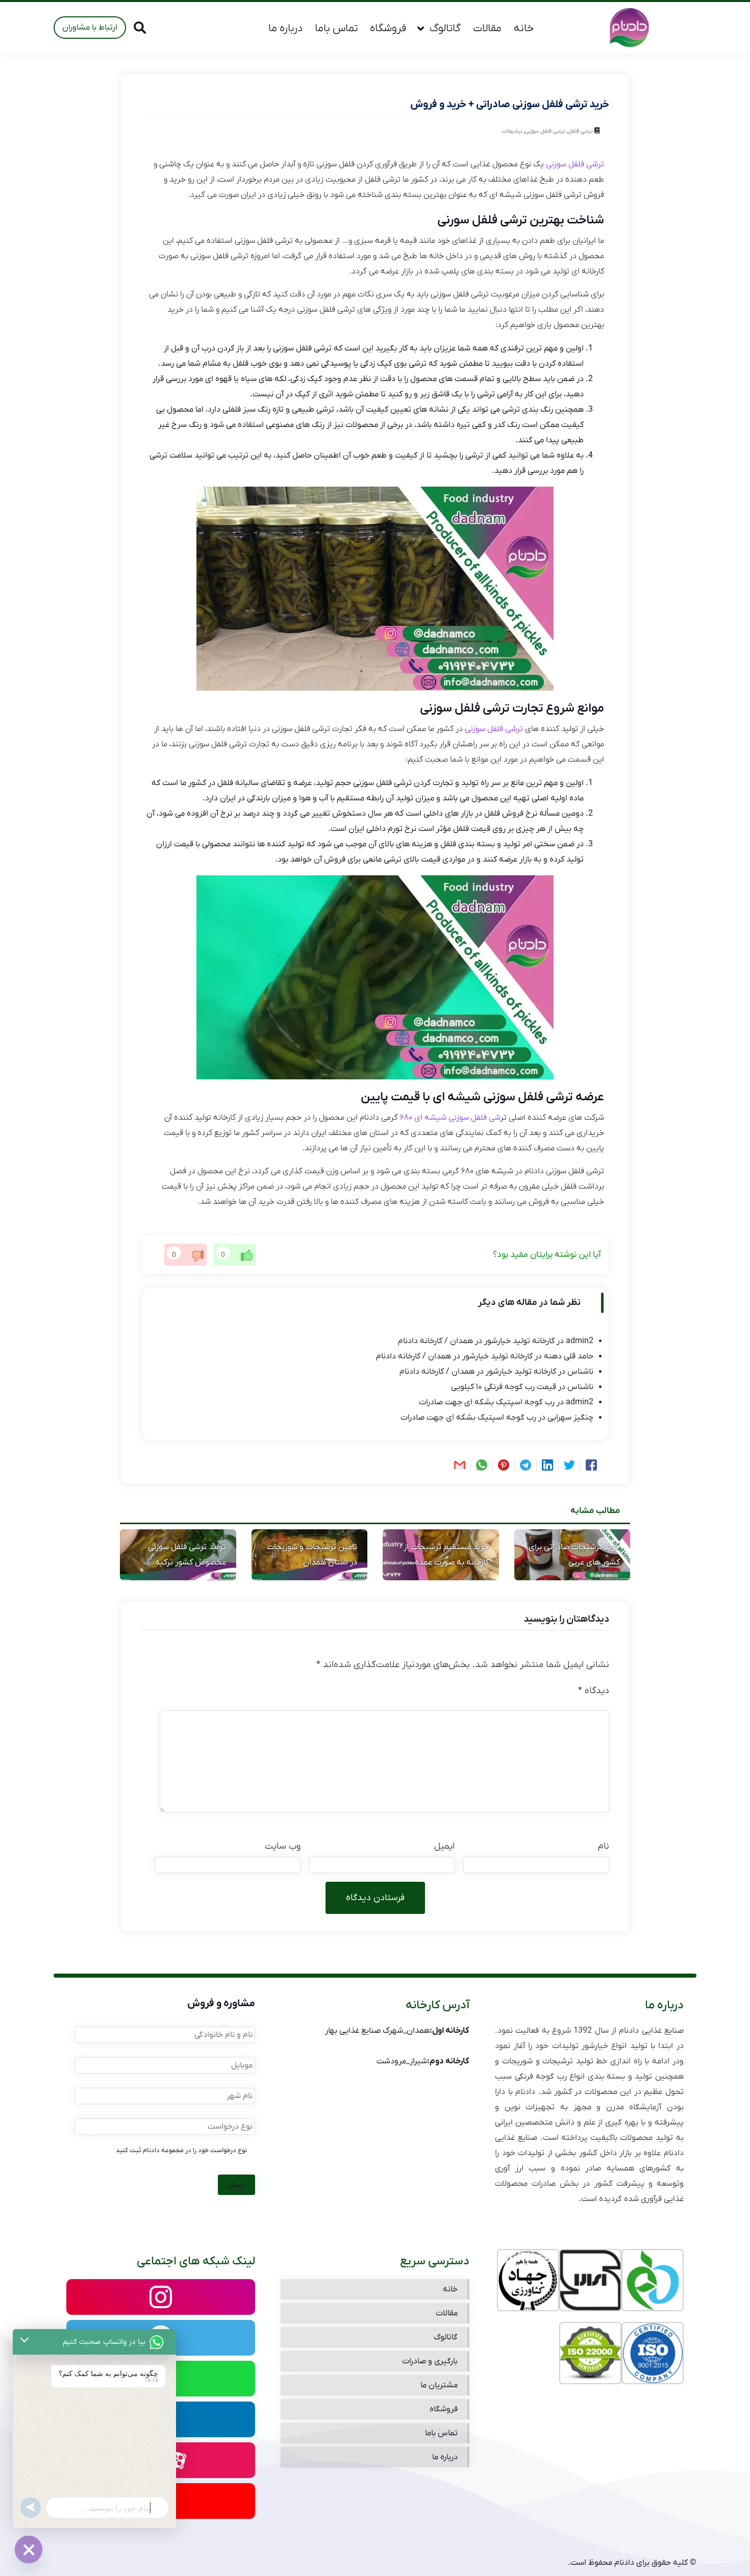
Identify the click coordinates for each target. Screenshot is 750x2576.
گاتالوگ (445, 28)
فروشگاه (388, 28)
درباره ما (285, 28)
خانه (524, 28)
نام (604, 1846)
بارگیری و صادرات (430, 2361)
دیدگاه (594, 1691)
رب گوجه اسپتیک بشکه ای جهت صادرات (487, 1402)
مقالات (487, 28)
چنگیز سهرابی (570, 1418)
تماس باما (336, 28)
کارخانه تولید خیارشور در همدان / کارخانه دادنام (476, 1341)
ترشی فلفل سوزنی (545, 131)
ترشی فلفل (580, 131)
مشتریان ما (439, 2385)
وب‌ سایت (283, 1846)
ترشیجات (512, 131)
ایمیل (444, 1846)
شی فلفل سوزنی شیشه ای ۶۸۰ (450, 1118)
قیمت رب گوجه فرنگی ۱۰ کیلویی (504, 1387)
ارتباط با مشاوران (90, 28)
